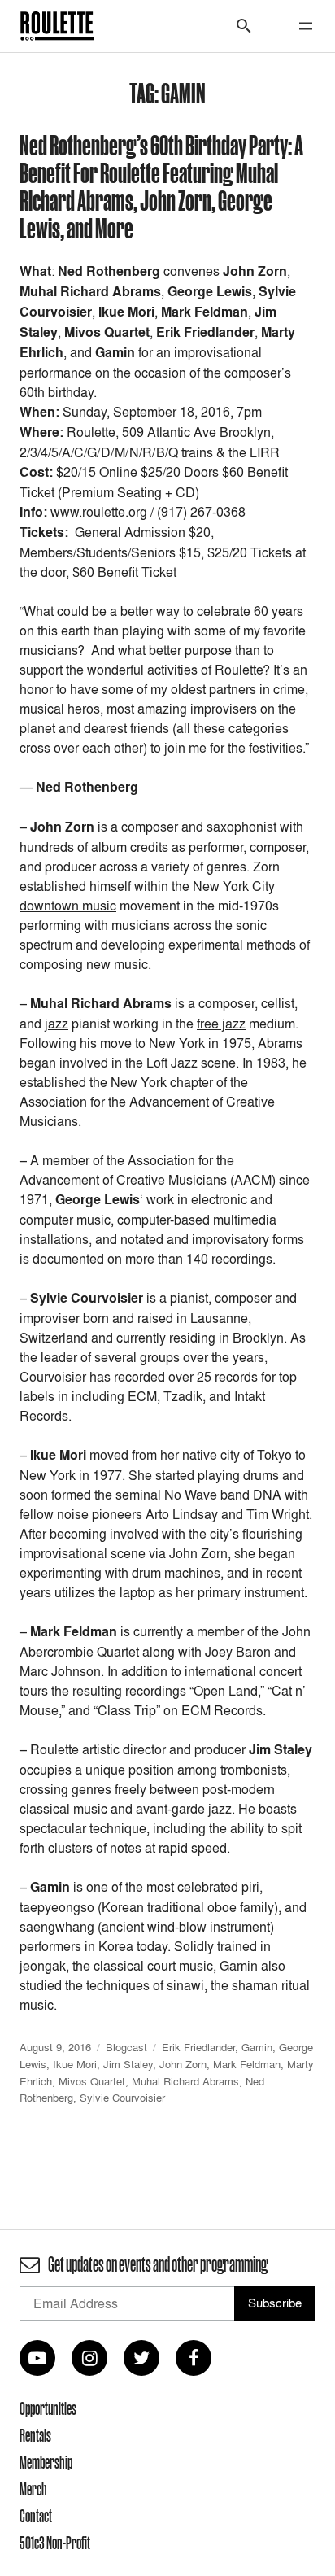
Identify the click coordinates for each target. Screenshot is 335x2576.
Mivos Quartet (92, 2081)
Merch (33, 2489)
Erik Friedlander (198, 2047)
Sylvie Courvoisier (122, 2098)
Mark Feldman (247, 2064)
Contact (36, 2516)
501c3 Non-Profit (55, 2543)
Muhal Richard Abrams (185, 2081)
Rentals (35, 2435)
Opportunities (48, 2408)
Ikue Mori (75, 2064)
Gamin (257, 2047)
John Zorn (183, 2064)
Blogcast (126, 2047)
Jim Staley (128, 2064)
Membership (46, 2462)
